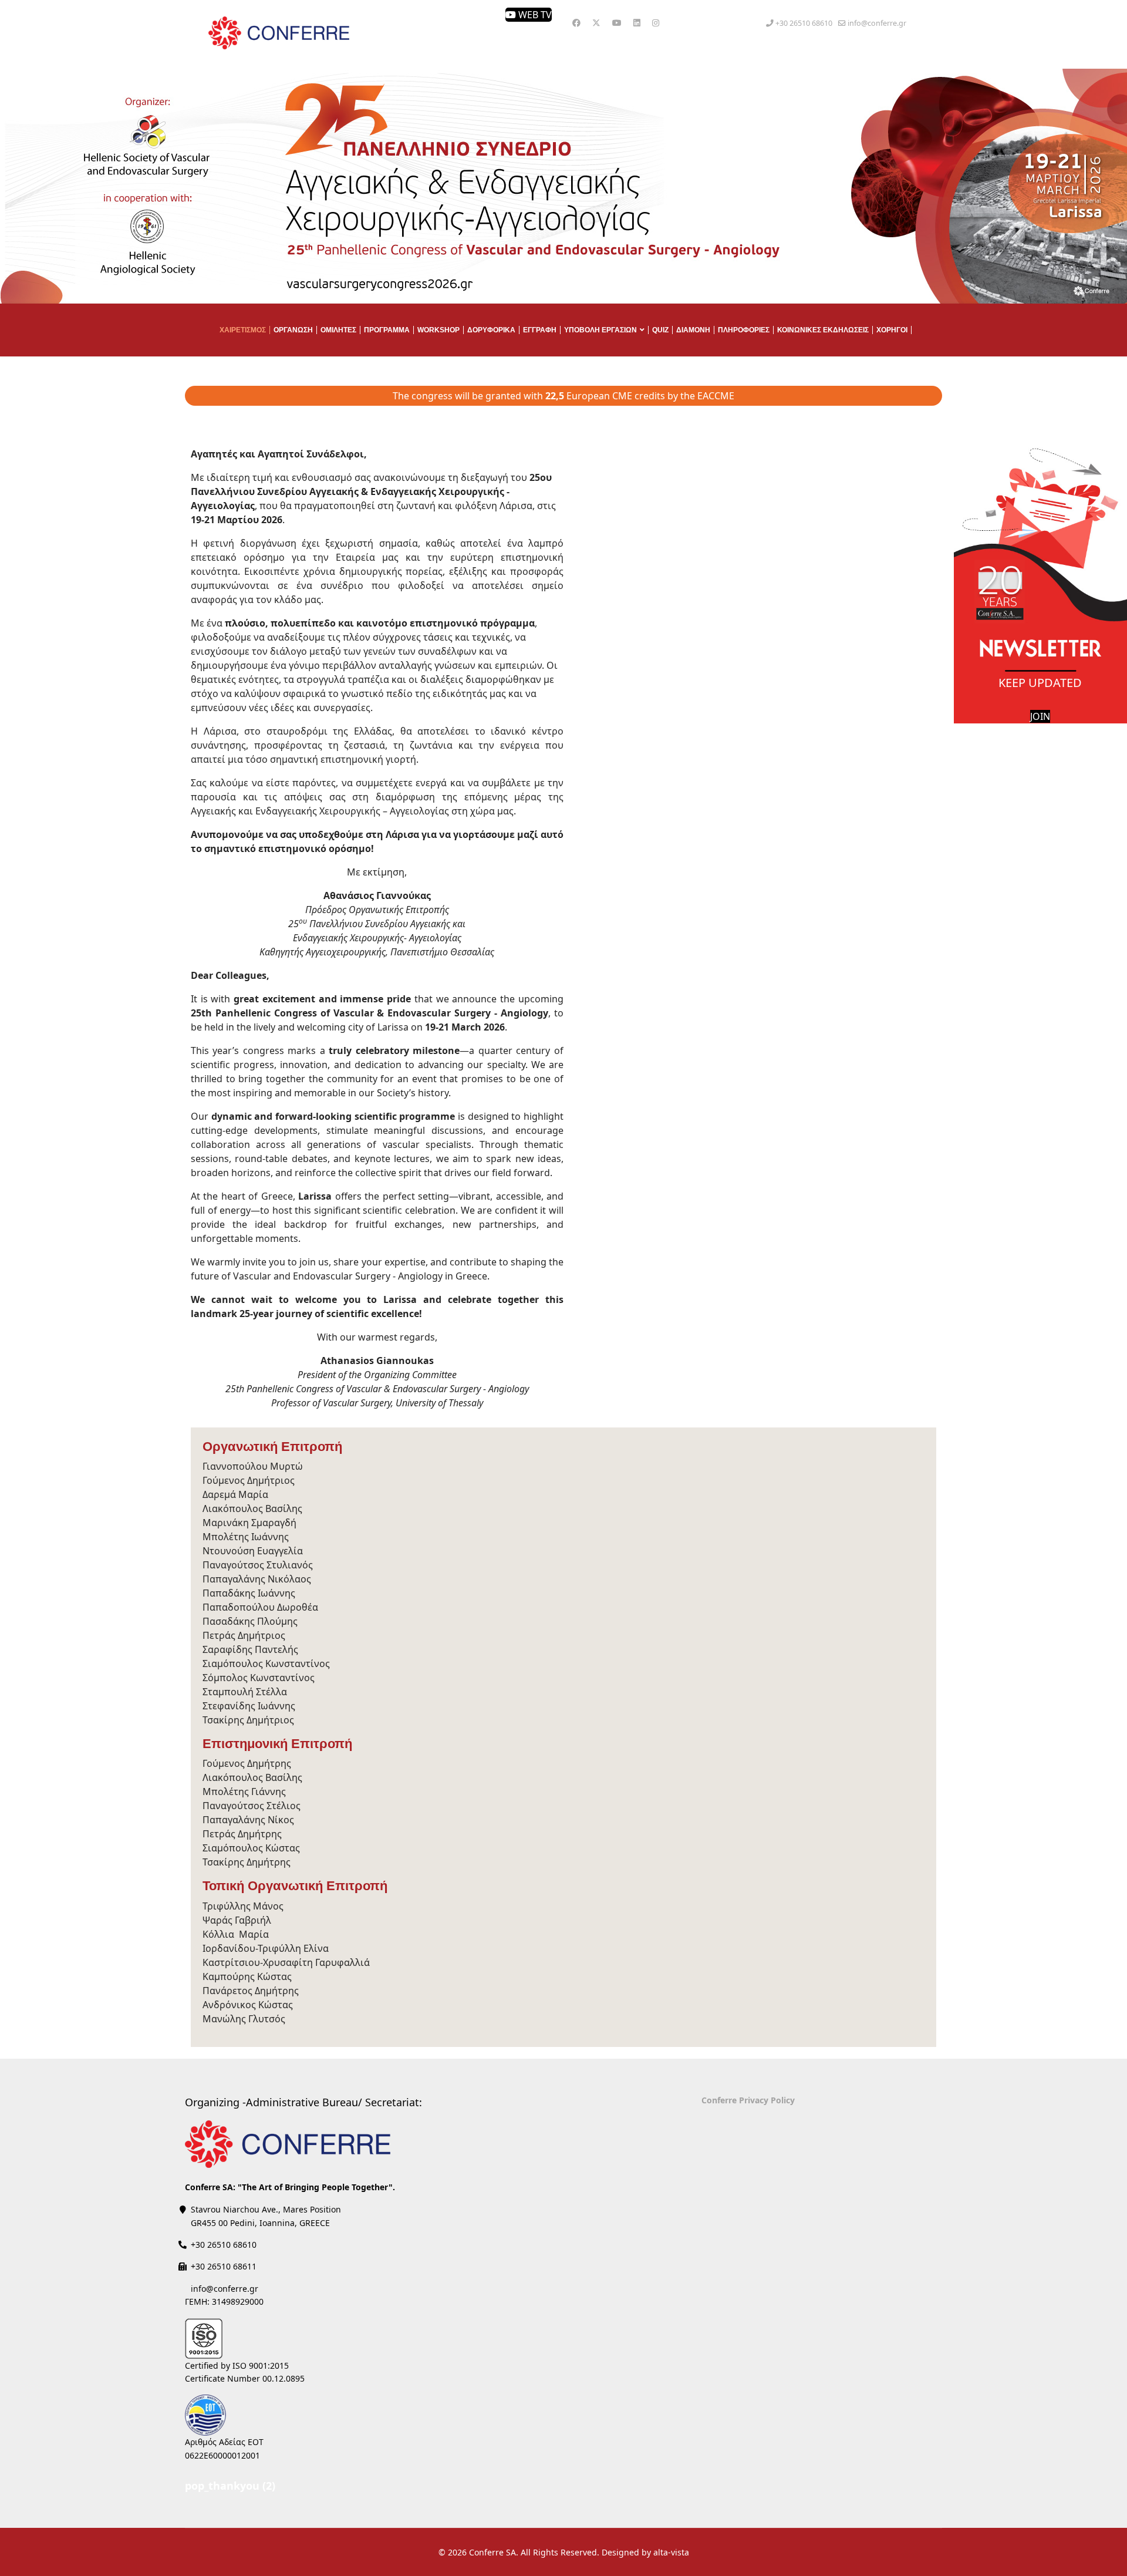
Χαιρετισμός (243, 330)
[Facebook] (576, 23)
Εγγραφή (540, 330)
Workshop (438, 330)
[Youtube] (617, 23)
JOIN (1040, 716)
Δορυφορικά (491, 330)
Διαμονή (693, 330)
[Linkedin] (637, 23)
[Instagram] (656, 23)
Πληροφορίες (744, 330)
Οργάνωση (293, 330)
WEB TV (534, 15)
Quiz (660, 330)
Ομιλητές (338, 330)
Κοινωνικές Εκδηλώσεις (823, 330)
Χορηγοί (892, 330)
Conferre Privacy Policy (748, 2100)
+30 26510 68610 (804, 23)
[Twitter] (596, 23)
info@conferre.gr (877, 23)
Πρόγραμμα (387, 330)
